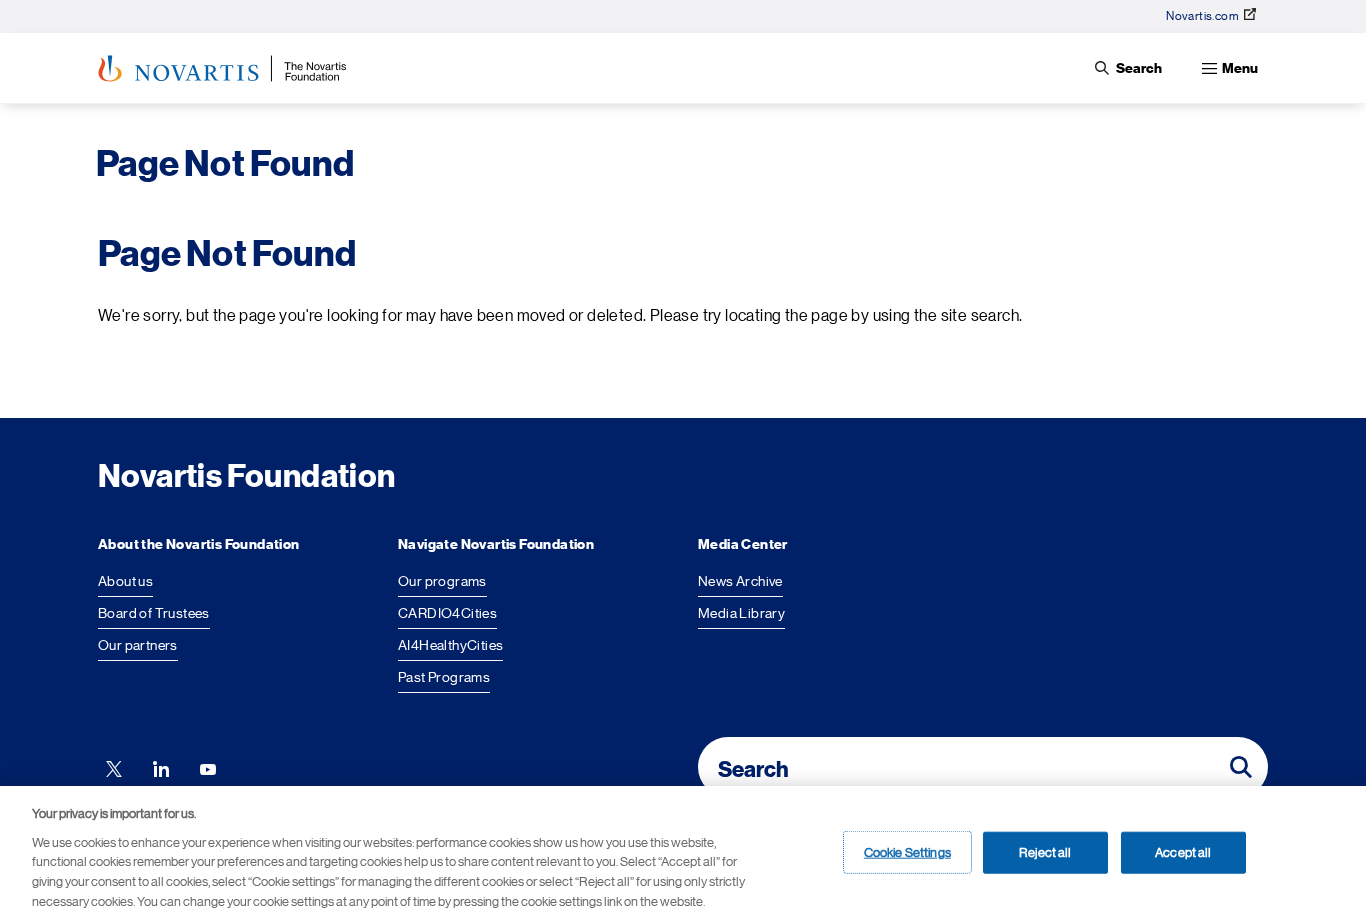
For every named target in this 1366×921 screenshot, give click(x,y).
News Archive (740, 581)
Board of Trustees (154, 613)
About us (125, 581)
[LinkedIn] (161, 767)
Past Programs (444, 677)
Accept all (1183, 851)
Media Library (741, 613)
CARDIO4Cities (447, 613)
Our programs (442, 581)
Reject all (1045, 851)
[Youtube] (208, 767)
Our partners (138, 645)
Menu (1240, 68)
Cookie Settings (907, 851)
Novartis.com (1202, 16)
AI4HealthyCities (450, 645)
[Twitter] (114, 767)
